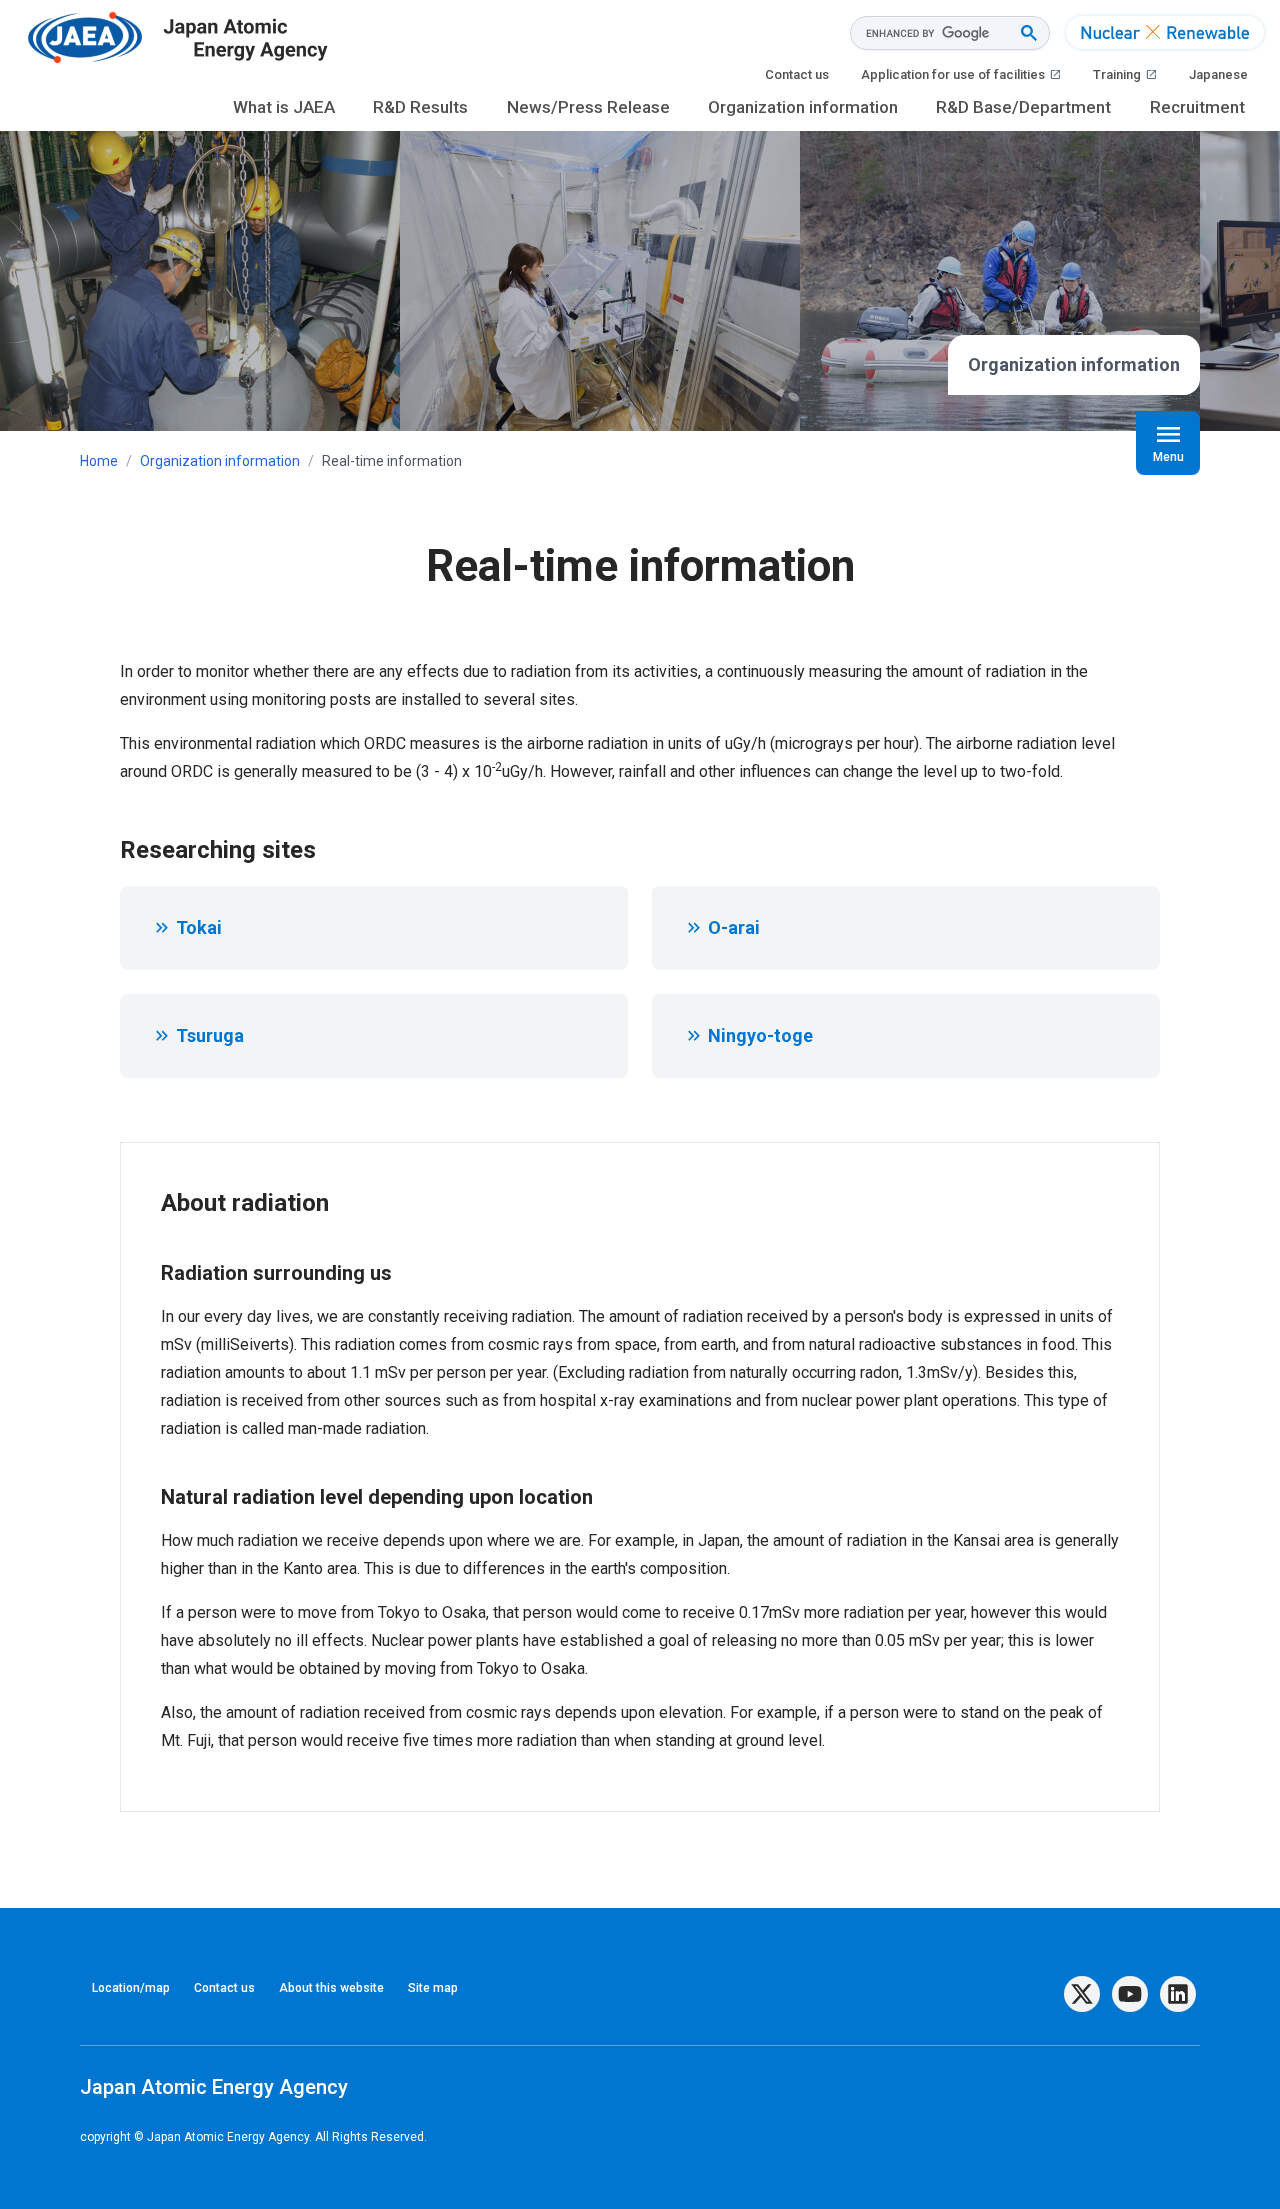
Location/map (131, 1988)
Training (1125, 74)
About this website (331, 1988)
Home (99, 461)
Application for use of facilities (961, 74)
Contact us (797, 74)
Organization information (803, 107)
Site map (433, 1988)
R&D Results (420, 107)
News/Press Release (588, 107)
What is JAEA (284, 107)
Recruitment (1197, 107)
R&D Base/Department (1023, 107)
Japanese (1218, 74)
